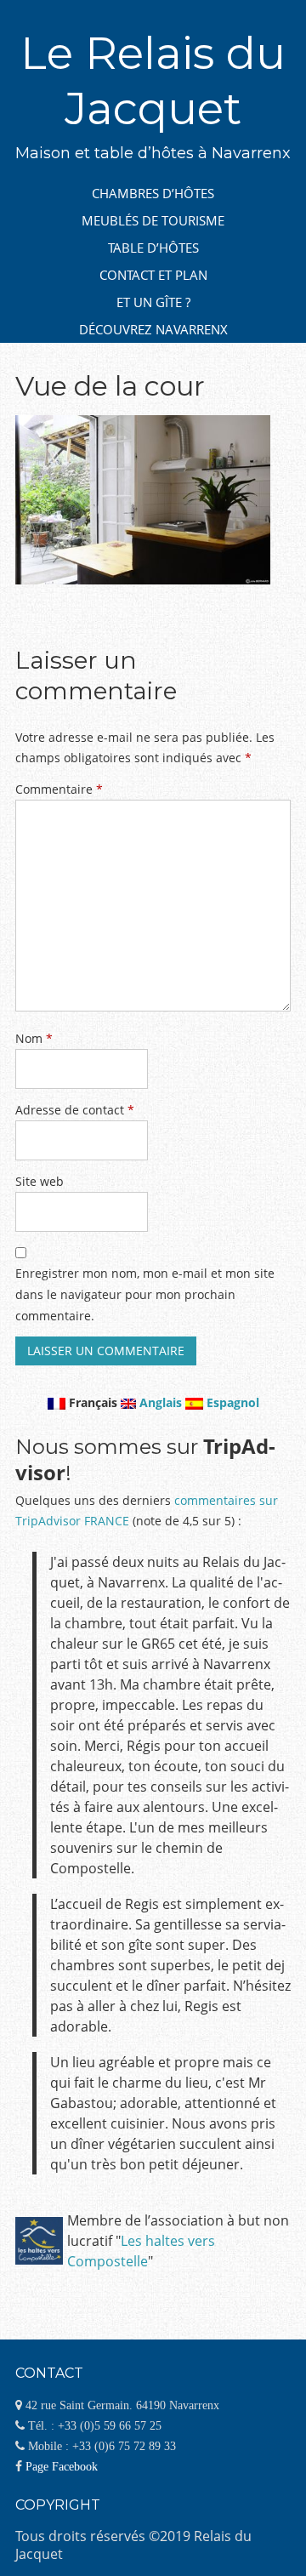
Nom (34, 1038)
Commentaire (59, 789)
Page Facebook (62, 2466)
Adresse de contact (75, 1110)
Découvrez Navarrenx (153, 329)
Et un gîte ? (153, 302)
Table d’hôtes (153, 248)
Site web (40, 1181)
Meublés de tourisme (153, 220)
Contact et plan (153, 275)
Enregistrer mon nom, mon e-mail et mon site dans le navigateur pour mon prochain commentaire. (145, 1294)
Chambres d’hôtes (153, 193)
